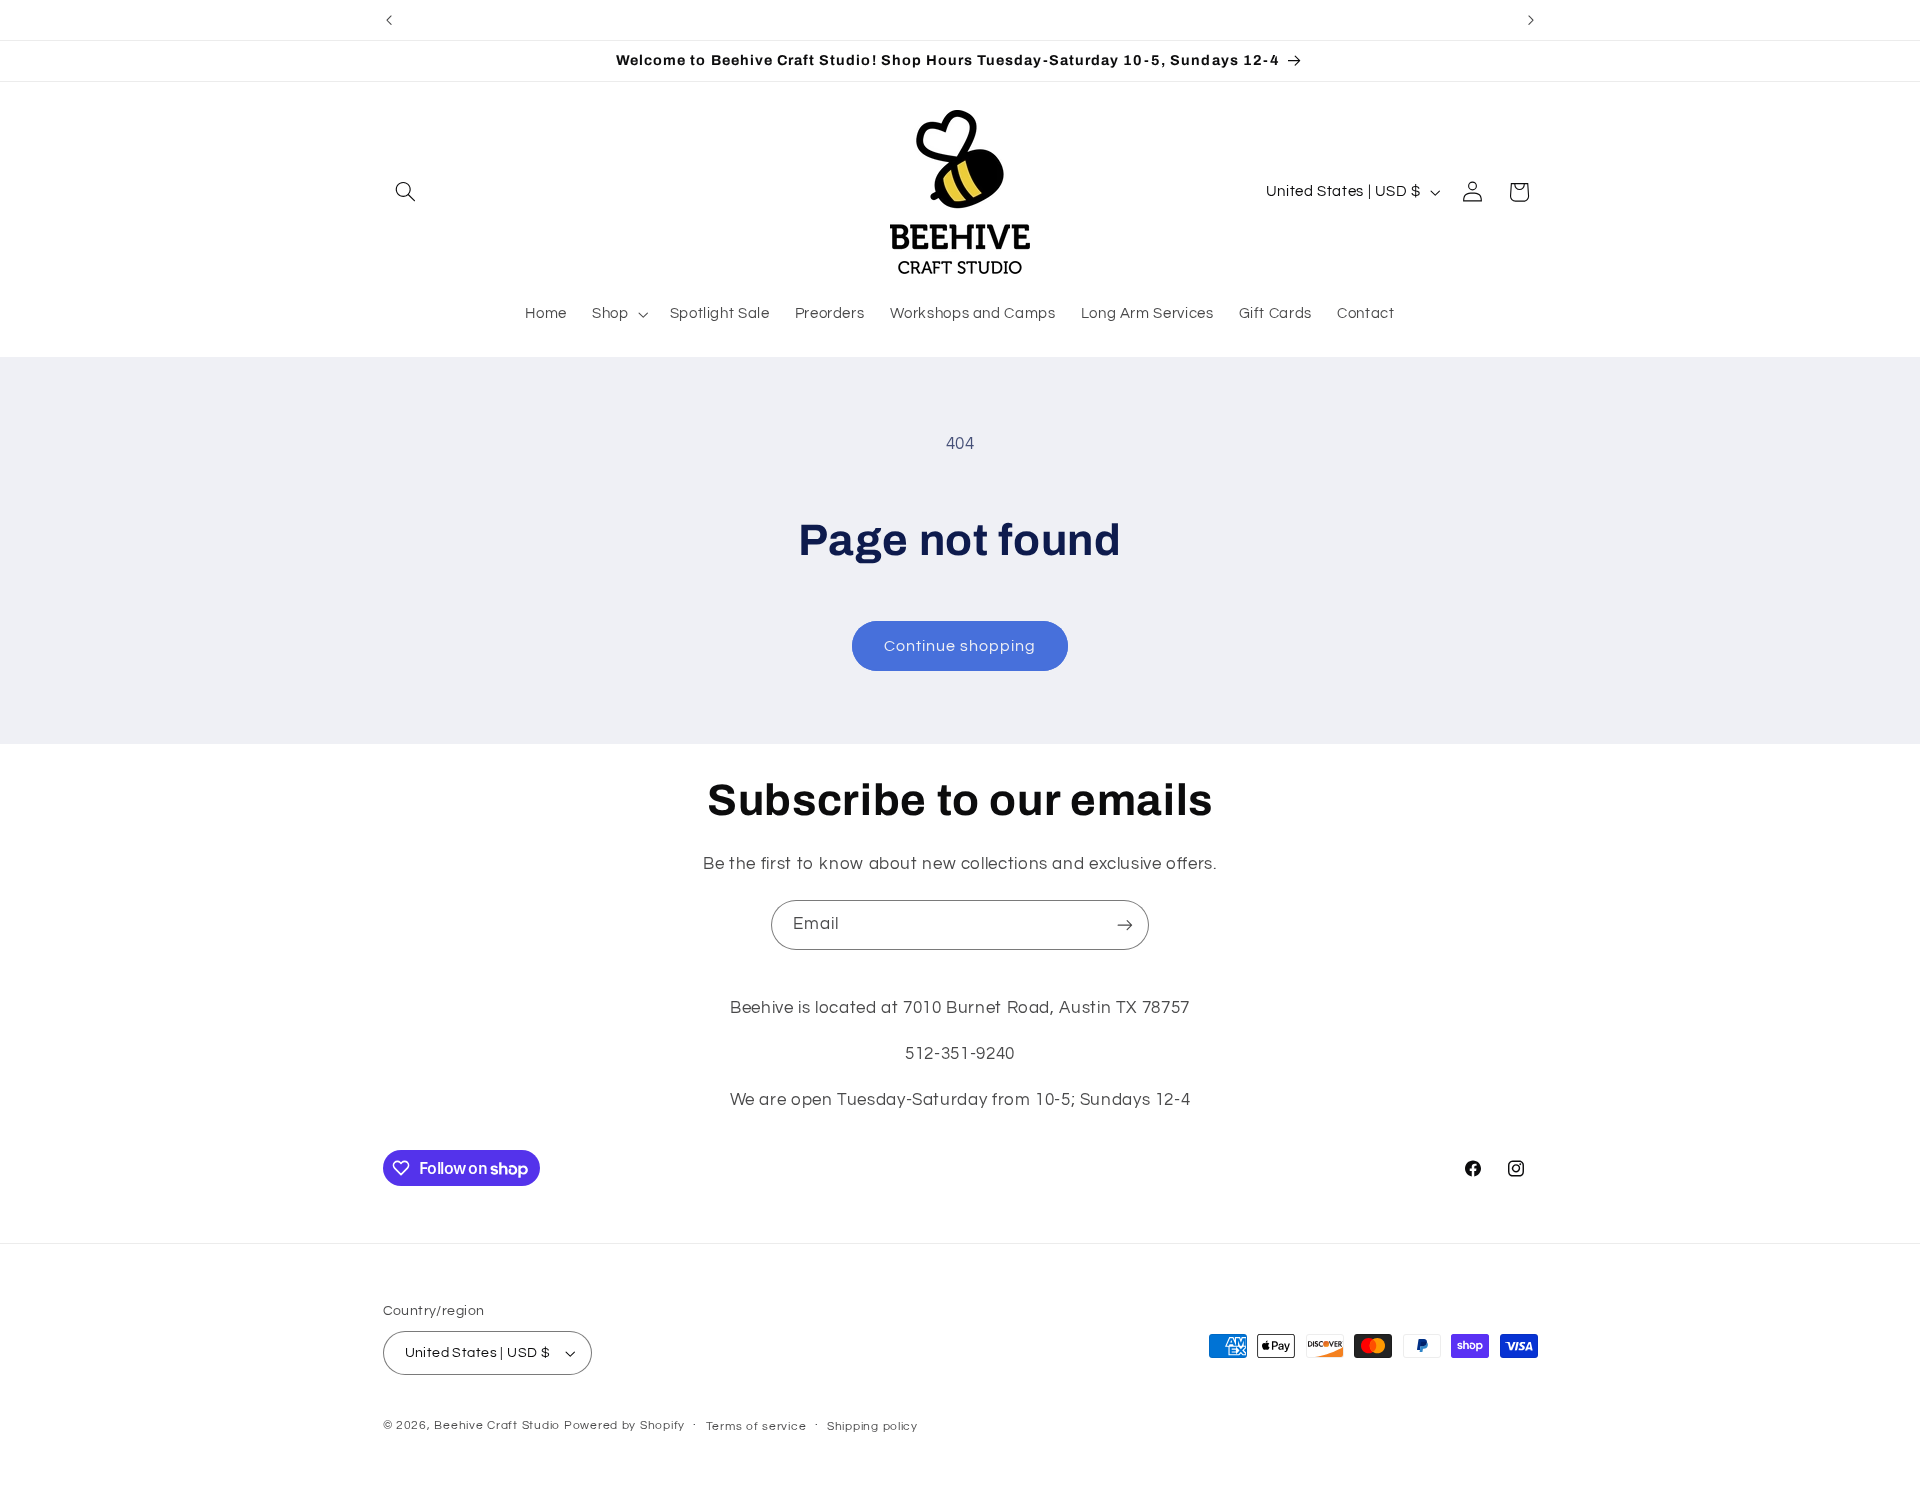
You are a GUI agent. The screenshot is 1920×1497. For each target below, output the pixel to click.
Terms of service (756, 1426)
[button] (406, 192)
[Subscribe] (1125, 924)
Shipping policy (872, 1426)
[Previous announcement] (389, 20)
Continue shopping (960, 646)
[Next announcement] (1531, 20)
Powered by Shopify (624, 1425)
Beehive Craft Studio (497, 1425)
